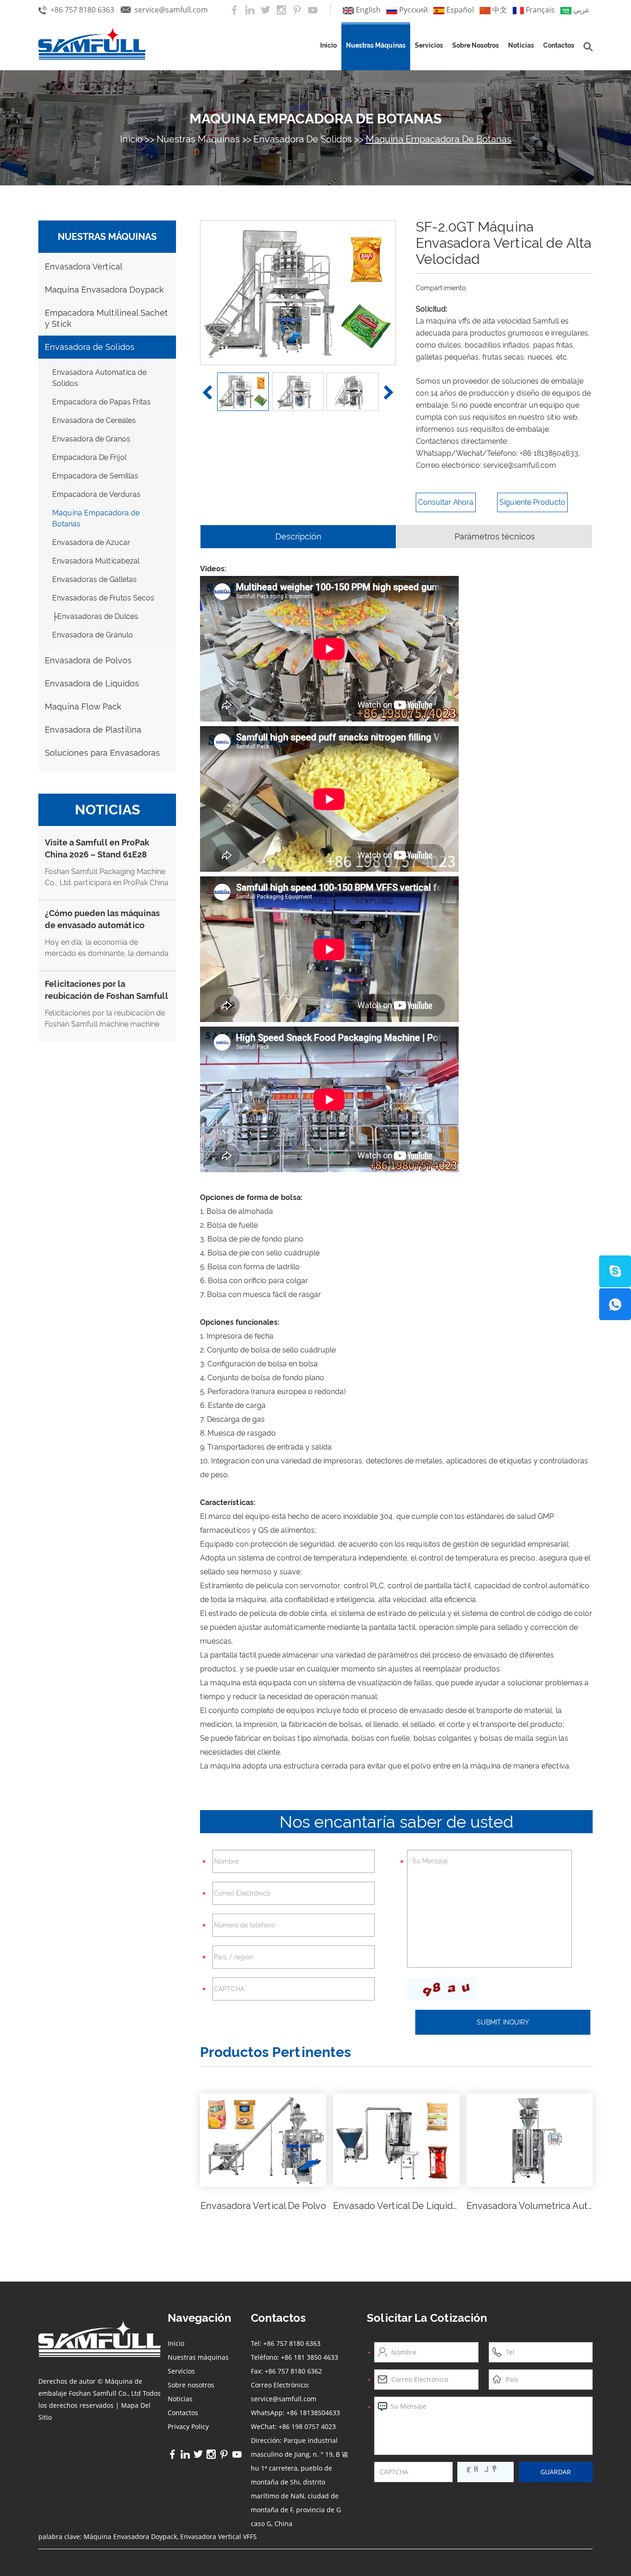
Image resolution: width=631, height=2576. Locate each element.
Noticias (521, 45)
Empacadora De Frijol (89, 457)
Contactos (559, 45)
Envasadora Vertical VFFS (218, 2536)
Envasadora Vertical (84, 266)
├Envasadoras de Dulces (95, 616)
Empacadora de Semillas (95, 476)
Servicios (429, 45)
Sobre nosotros (476, 45)
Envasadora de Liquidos (92, 683)
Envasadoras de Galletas (94, 579)
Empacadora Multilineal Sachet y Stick (106, 318)
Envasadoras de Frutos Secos (103, 598)
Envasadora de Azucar (91, 542)
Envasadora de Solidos (303, 139)
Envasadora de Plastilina (93, 730)
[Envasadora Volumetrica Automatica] (530, 2140)
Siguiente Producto (532, 502)
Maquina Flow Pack (83, 707)
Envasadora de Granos (91, 439)
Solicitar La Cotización (427, 2318)
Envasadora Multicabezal (96, 561)
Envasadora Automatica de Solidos (99, 378)
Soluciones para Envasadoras (102, 753)
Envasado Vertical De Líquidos (398, 2206)
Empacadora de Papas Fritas (101, 402)
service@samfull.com (171, 10)
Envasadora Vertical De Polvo (263, 2206)
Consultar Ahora (446, 502)
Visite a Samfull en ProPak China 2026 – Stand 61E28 (97, 848)
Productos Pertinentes (276, 2052)
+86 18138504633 (549, 453)
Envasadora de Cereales (94, 420)
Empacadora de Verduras (96, 494)
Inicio (328, 45)
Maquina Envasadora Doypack (104, 290)
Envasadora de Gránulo (93, 635)
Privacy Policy (188, 2426)
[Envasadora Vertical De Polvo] (263, 2140)
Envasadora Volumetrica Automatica (545, 2206)
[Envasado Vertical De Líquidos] (396, 2140)
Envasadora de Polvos (88, 660)
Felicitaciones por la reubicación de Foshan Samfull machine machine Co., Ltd (106, 996)
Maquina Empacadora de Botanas (315, 119)
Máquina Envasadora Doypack (130, 2536)
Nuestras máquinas (376, 45)
